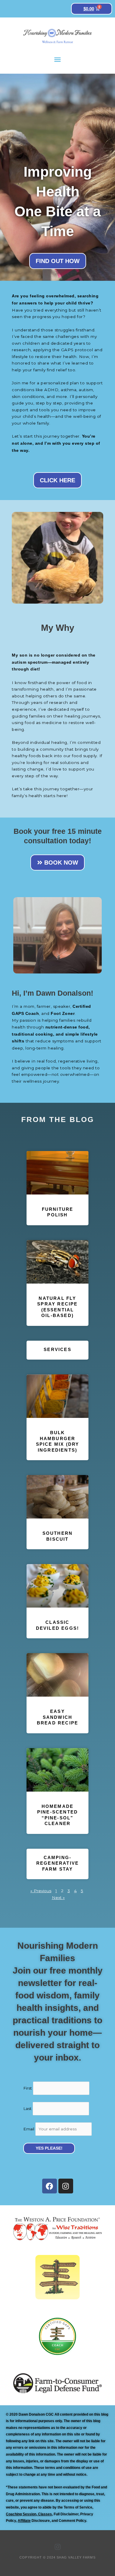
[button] (57, 59)
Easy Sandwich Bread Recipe (57, 1717)
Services (57, 1349)
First (28, 2088)
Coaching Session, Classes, (29, 2514)
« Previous (41, 1891)
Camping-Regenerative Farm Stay (57, 1863)
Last (27, 2108)
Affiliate (24, 2521)
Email (29, 2129)
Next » (58, 1898)
